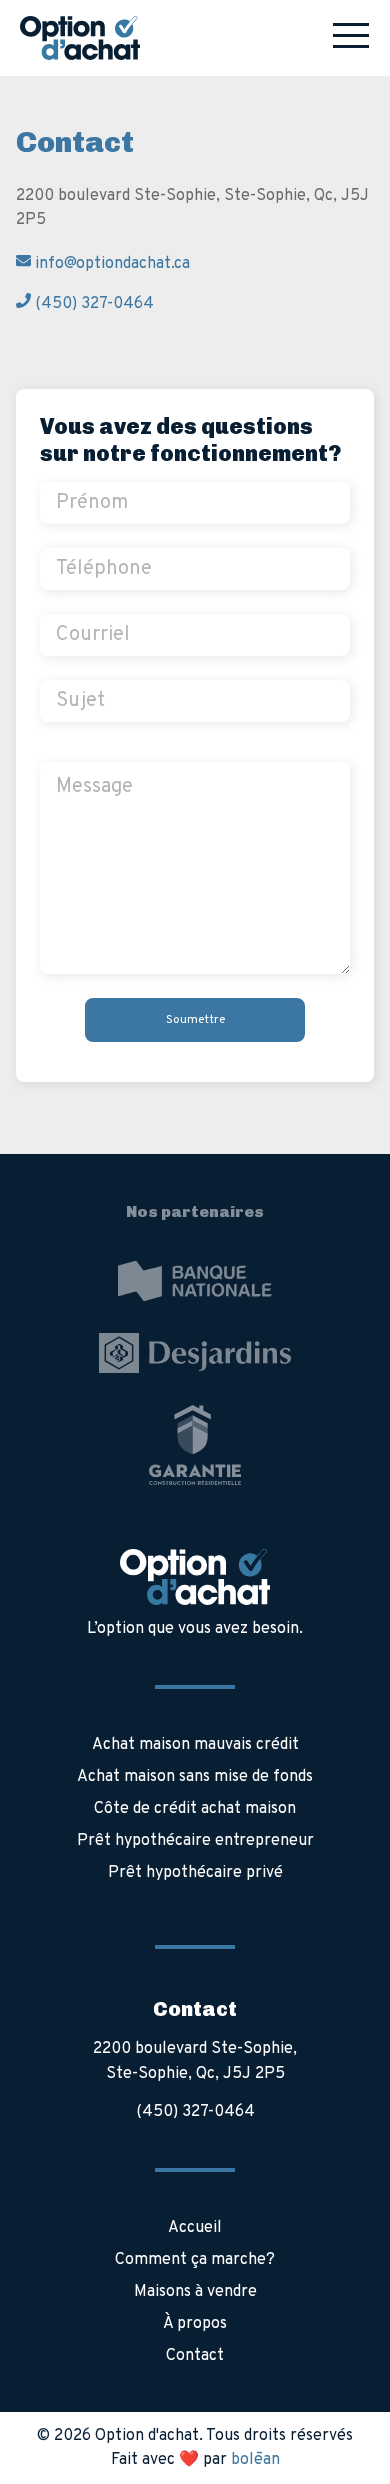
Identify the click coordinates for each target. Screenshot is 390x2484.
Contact (195, 2356)
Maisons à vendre (195, 2292)
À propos (195, 2324)
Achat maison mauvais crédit (195, 1745)
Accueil (195, 2228)
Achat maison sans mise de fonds (195, 1777)
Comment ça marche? (195, 2260)
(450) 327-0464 (92, 304)
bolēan (255, 2460)
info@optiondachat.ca (110, 264)
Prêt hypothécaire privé (195, 1873)
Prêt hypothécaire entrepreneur (195, 1841)
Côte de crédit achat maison (195, 1809)
